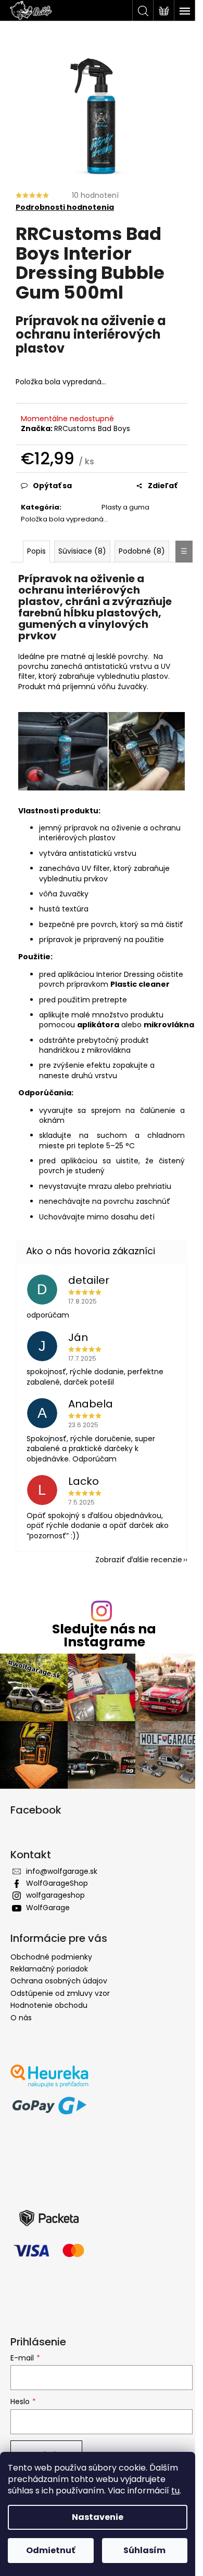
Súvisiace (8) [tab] (82, 551)
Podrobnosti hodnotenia (65, 207)
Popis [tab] (36, 551)
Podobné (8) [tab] (142, 551)
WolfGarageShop (57, 1883)
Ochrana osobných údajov (59, 1981)
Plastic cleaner (140, 984)
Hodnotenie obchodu (49, 2005)
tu (175, 2491)
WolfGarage (48, 1908)
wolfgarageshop (55, 1895)
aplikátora (98, 1025)
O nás (21, 2018)
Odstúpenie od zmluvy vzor (60, 1993)
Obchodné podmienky (51, 1957)
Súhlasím (144, 2550)
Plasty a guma (125, 507)
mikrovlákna (169, 1025)
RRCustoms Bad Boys (92, 428)
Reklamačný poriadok (49, 1969)
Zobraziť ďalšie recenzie (139, 1560)
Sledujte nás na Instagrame (104, 1635)
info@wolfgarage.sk (62, 1871)
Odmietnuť (50, 2550)
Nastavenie (98, 2517)
